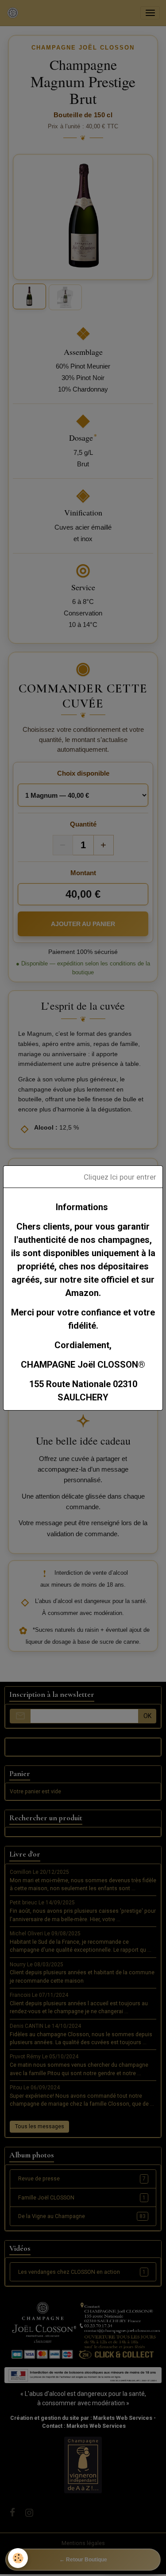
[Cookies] (18, 2558)
